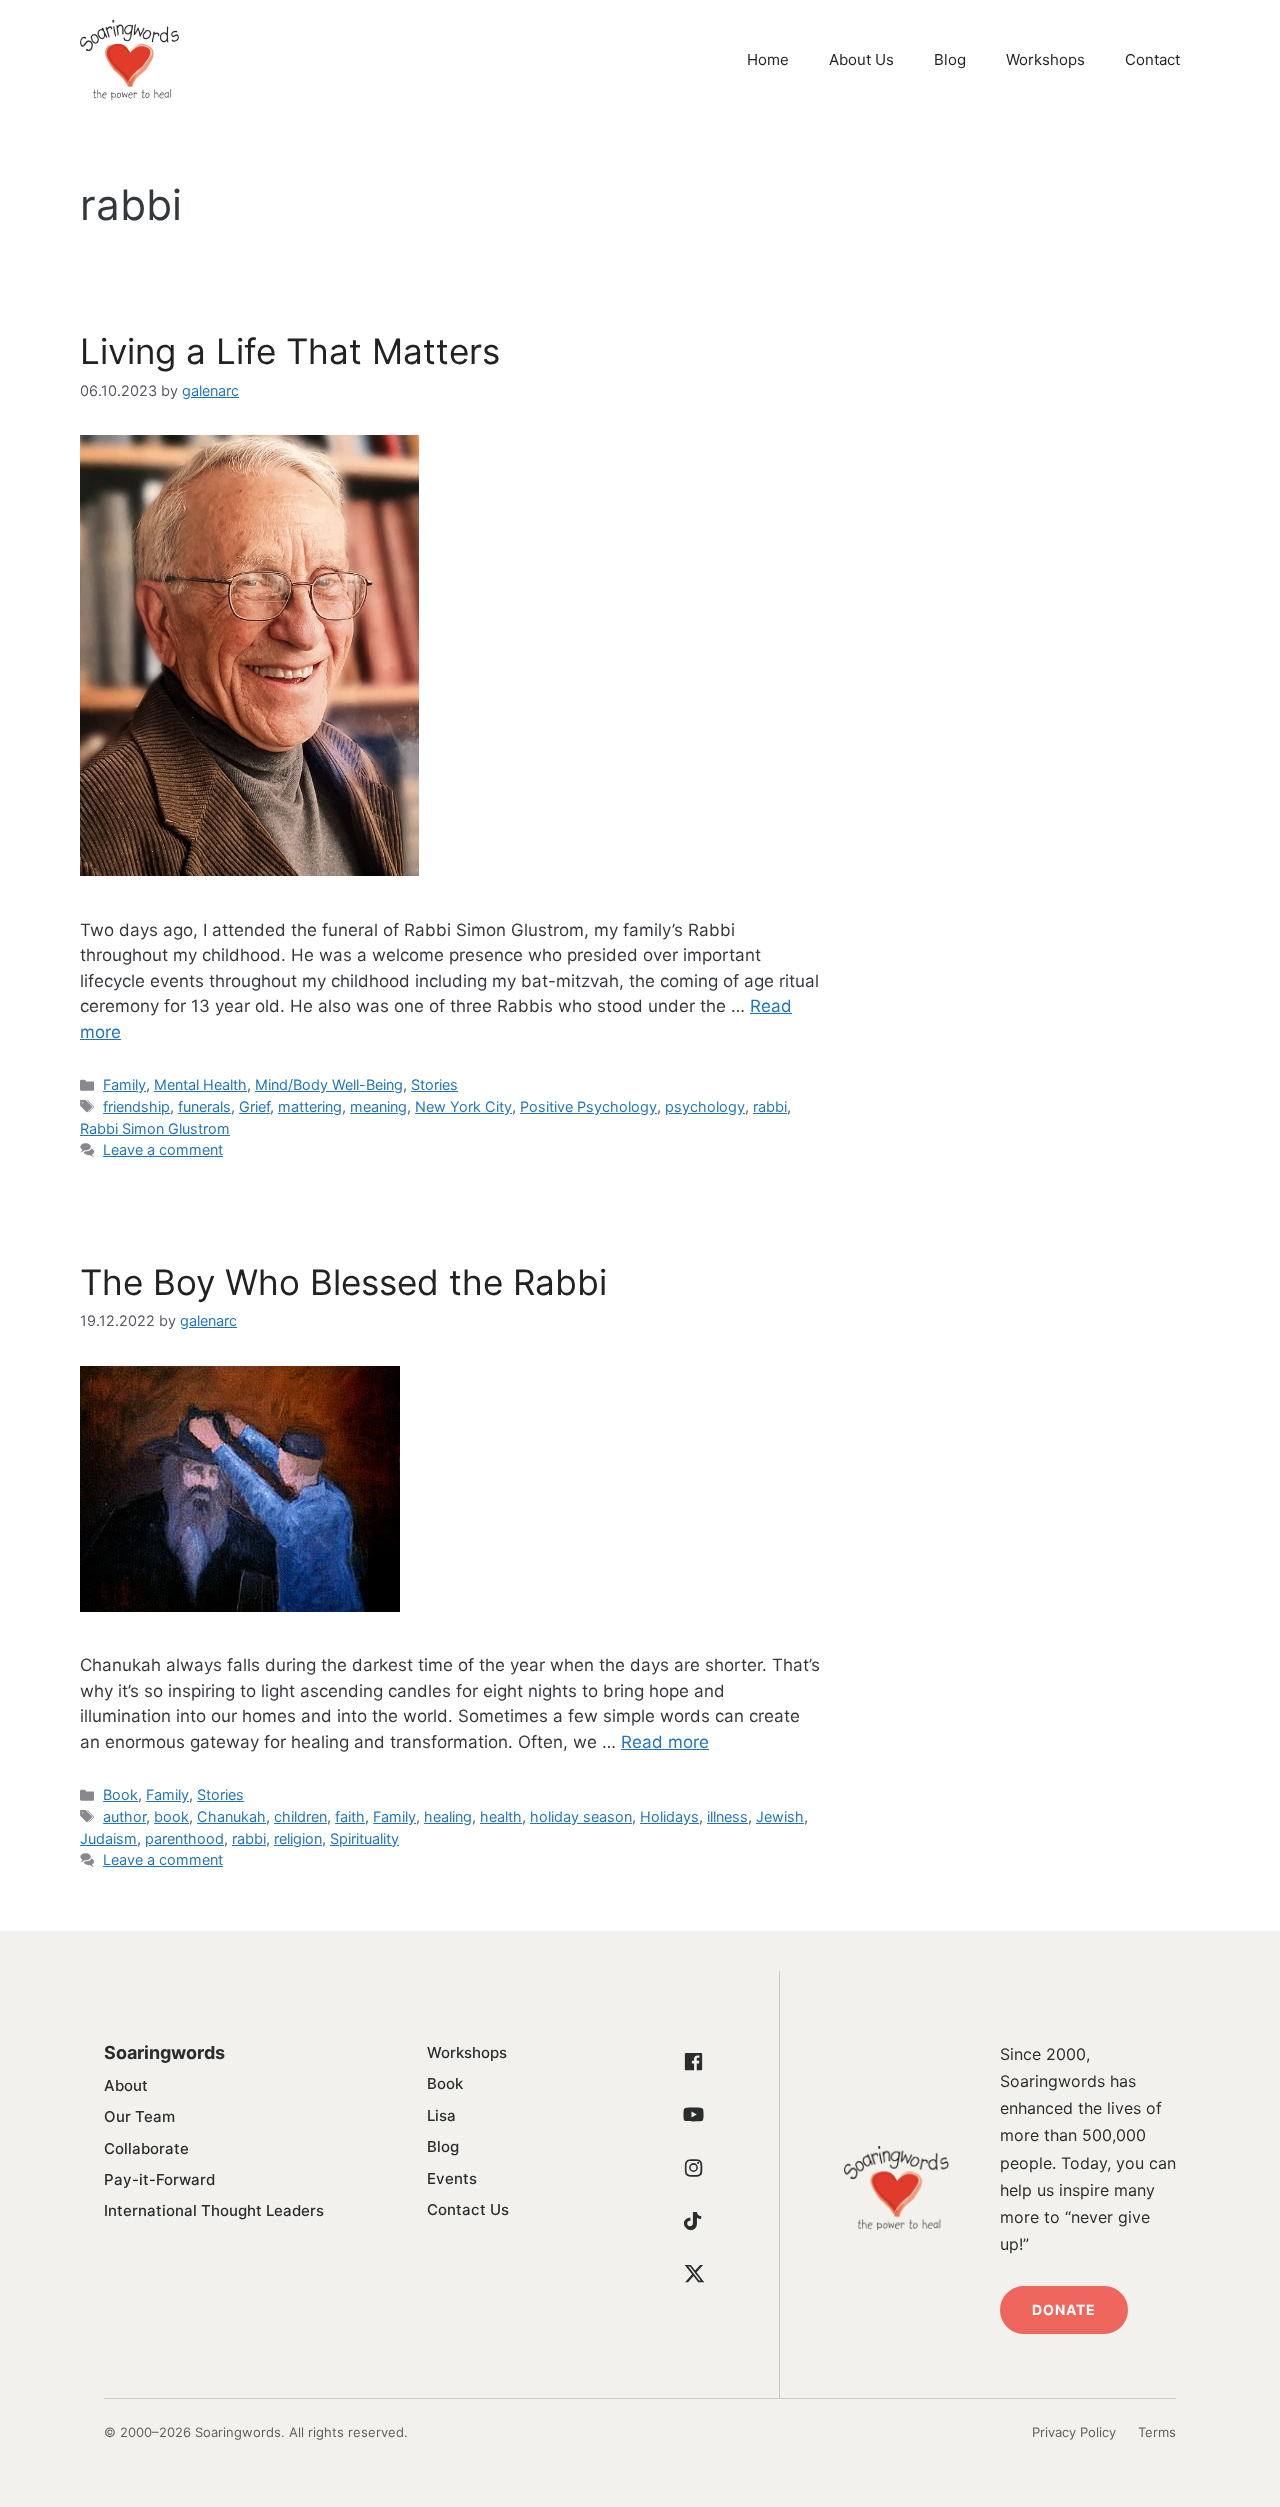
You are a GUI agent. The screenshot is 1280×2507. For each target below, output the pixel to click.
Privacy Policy (1074, 2432)
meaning (378, 1106)
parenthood (184, 1838)
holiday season (581, 1816)
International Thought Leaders (214, 2210)
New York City (463, 1106)
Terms (1157, 2432)
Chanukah (231, 1816)
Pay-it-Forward (159, 2179)
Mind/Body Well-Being (329, 1084)
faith (350, 1816)
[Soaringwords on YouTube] (694, 2115)
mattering (310, 1106)
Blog (950, 59)
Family (124, 1084)
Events (452, 2178)
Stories (434, 1084)
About (126, 2085)
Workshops (1045, 59)
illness (727, 1816)
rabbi (770, 1106)
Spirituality (364, 1838)
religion (298, 1838)
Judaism (108, 1838)
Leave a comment (163, 1149)
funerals (204, 1106)
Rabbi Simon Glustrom (155, 1128)
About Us (861, 59)
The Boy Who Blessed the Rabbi (343, 1282)
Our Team (139, 2116)
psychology (705, 1106)
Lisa (441, 2115)
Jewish (780, 1816)
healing (448, 1816)
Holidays (669, 1816)
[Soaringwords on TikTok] (694, 2221)
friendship (136, 1106)
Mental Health (200, 1084)
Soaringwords (164, 2052)
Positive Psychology (588, 1106)
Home (768, 59)
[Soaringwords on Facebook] (694, 2062)
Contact (1152, 59)
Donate (1064, 2309)
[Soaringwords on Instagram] (694, 2168)
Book (120, 1794)
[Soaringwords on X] (694, 2274)
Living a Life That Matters (290, 351)
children (300, 1816)
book (171, 1816)
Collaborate (146, 2148)
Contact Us (468, 2209)
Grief (254, 1106)
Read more (665, 1742)
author (124, 1816)
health (501, 1816)
